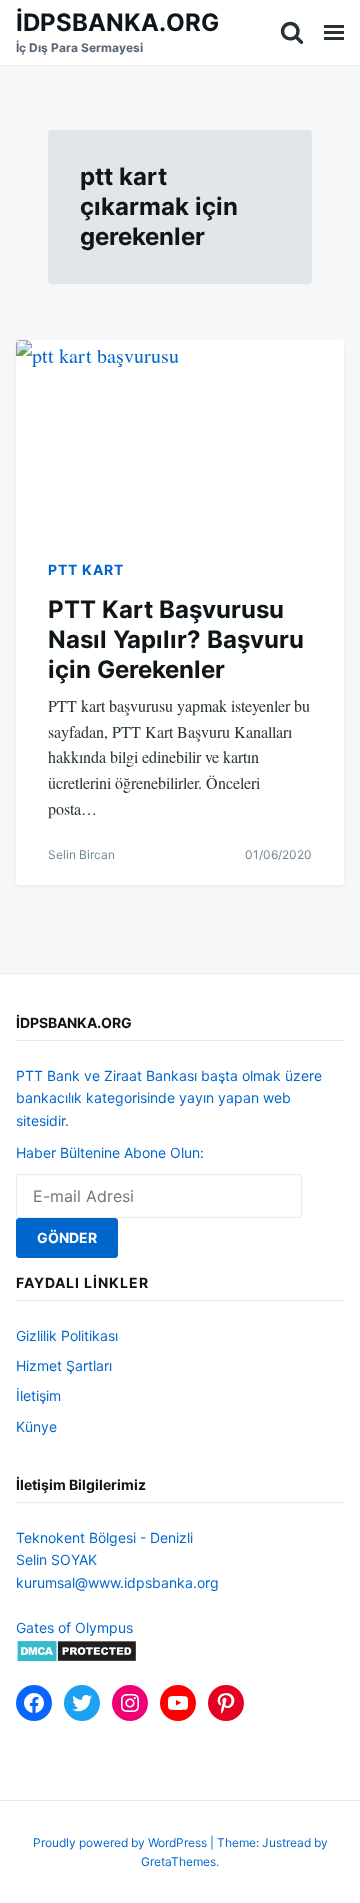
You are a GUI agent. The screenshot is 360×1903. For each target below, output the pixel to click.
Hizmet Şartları (64, 1365)
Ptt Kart (86, 569)
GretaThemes (178, 1861)
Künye (36, 1426)
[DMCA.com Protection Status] (76, 1657)
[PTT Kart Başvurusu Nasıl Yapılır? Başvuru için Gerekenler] (180, 432)
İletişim (38, 1395)
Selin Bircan (81, 854)
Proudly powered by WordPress (121, 1842)
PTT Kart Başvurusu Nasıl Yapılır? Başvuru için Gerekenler (176, 639)
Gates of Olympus (74, 1627)
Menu (334, 32)
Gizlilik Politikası (67, 1335)
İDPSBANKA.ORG (117, 22)
